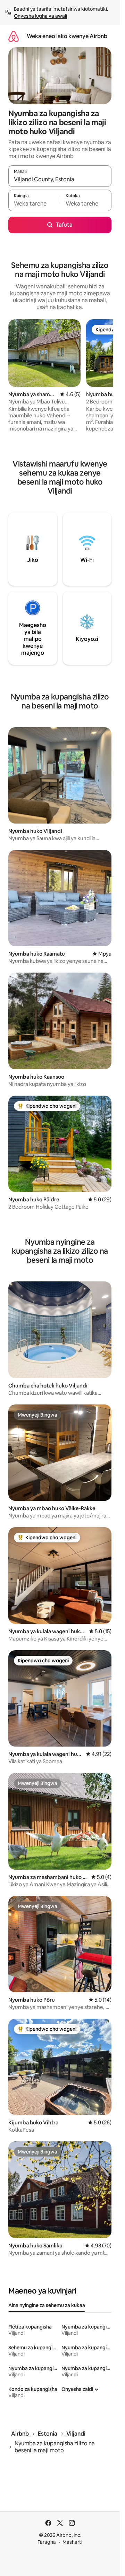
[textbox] (34, 203)
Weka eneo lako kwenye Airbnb (67, 36)
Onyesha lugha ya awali (40, 16)
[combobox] (60, 179)
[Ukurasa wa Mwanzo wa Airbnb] (14, 36)
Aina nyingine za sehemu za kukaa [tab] (47, 2305)
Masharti (72, 2542)
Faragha (47, 2542)
